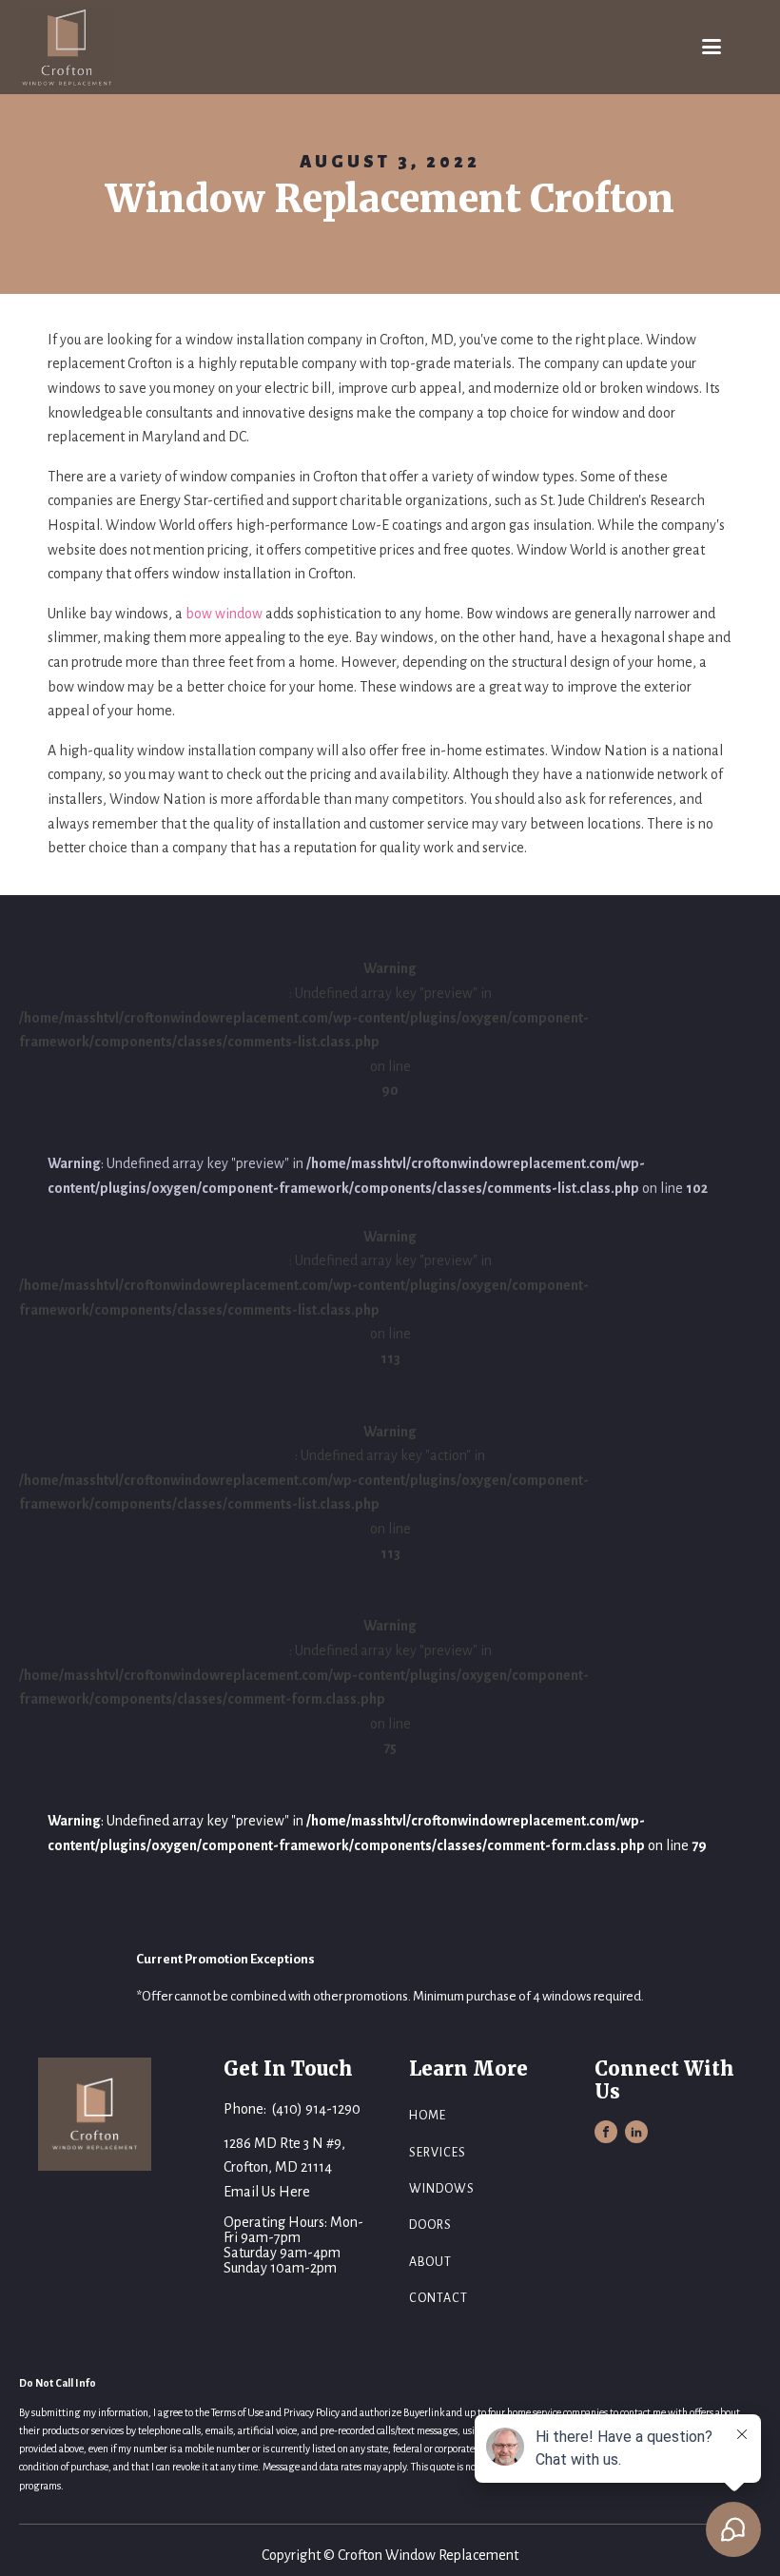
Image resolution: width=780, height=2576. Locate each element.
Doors (430, 2225)
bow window (224, 614)
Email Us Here (267, 2192)
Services (438, 2153)
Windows (442, 2189)
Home (428, 2116)
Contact (439, 2298)
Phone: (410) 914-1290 (292, 2109)
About (430, 2262)
